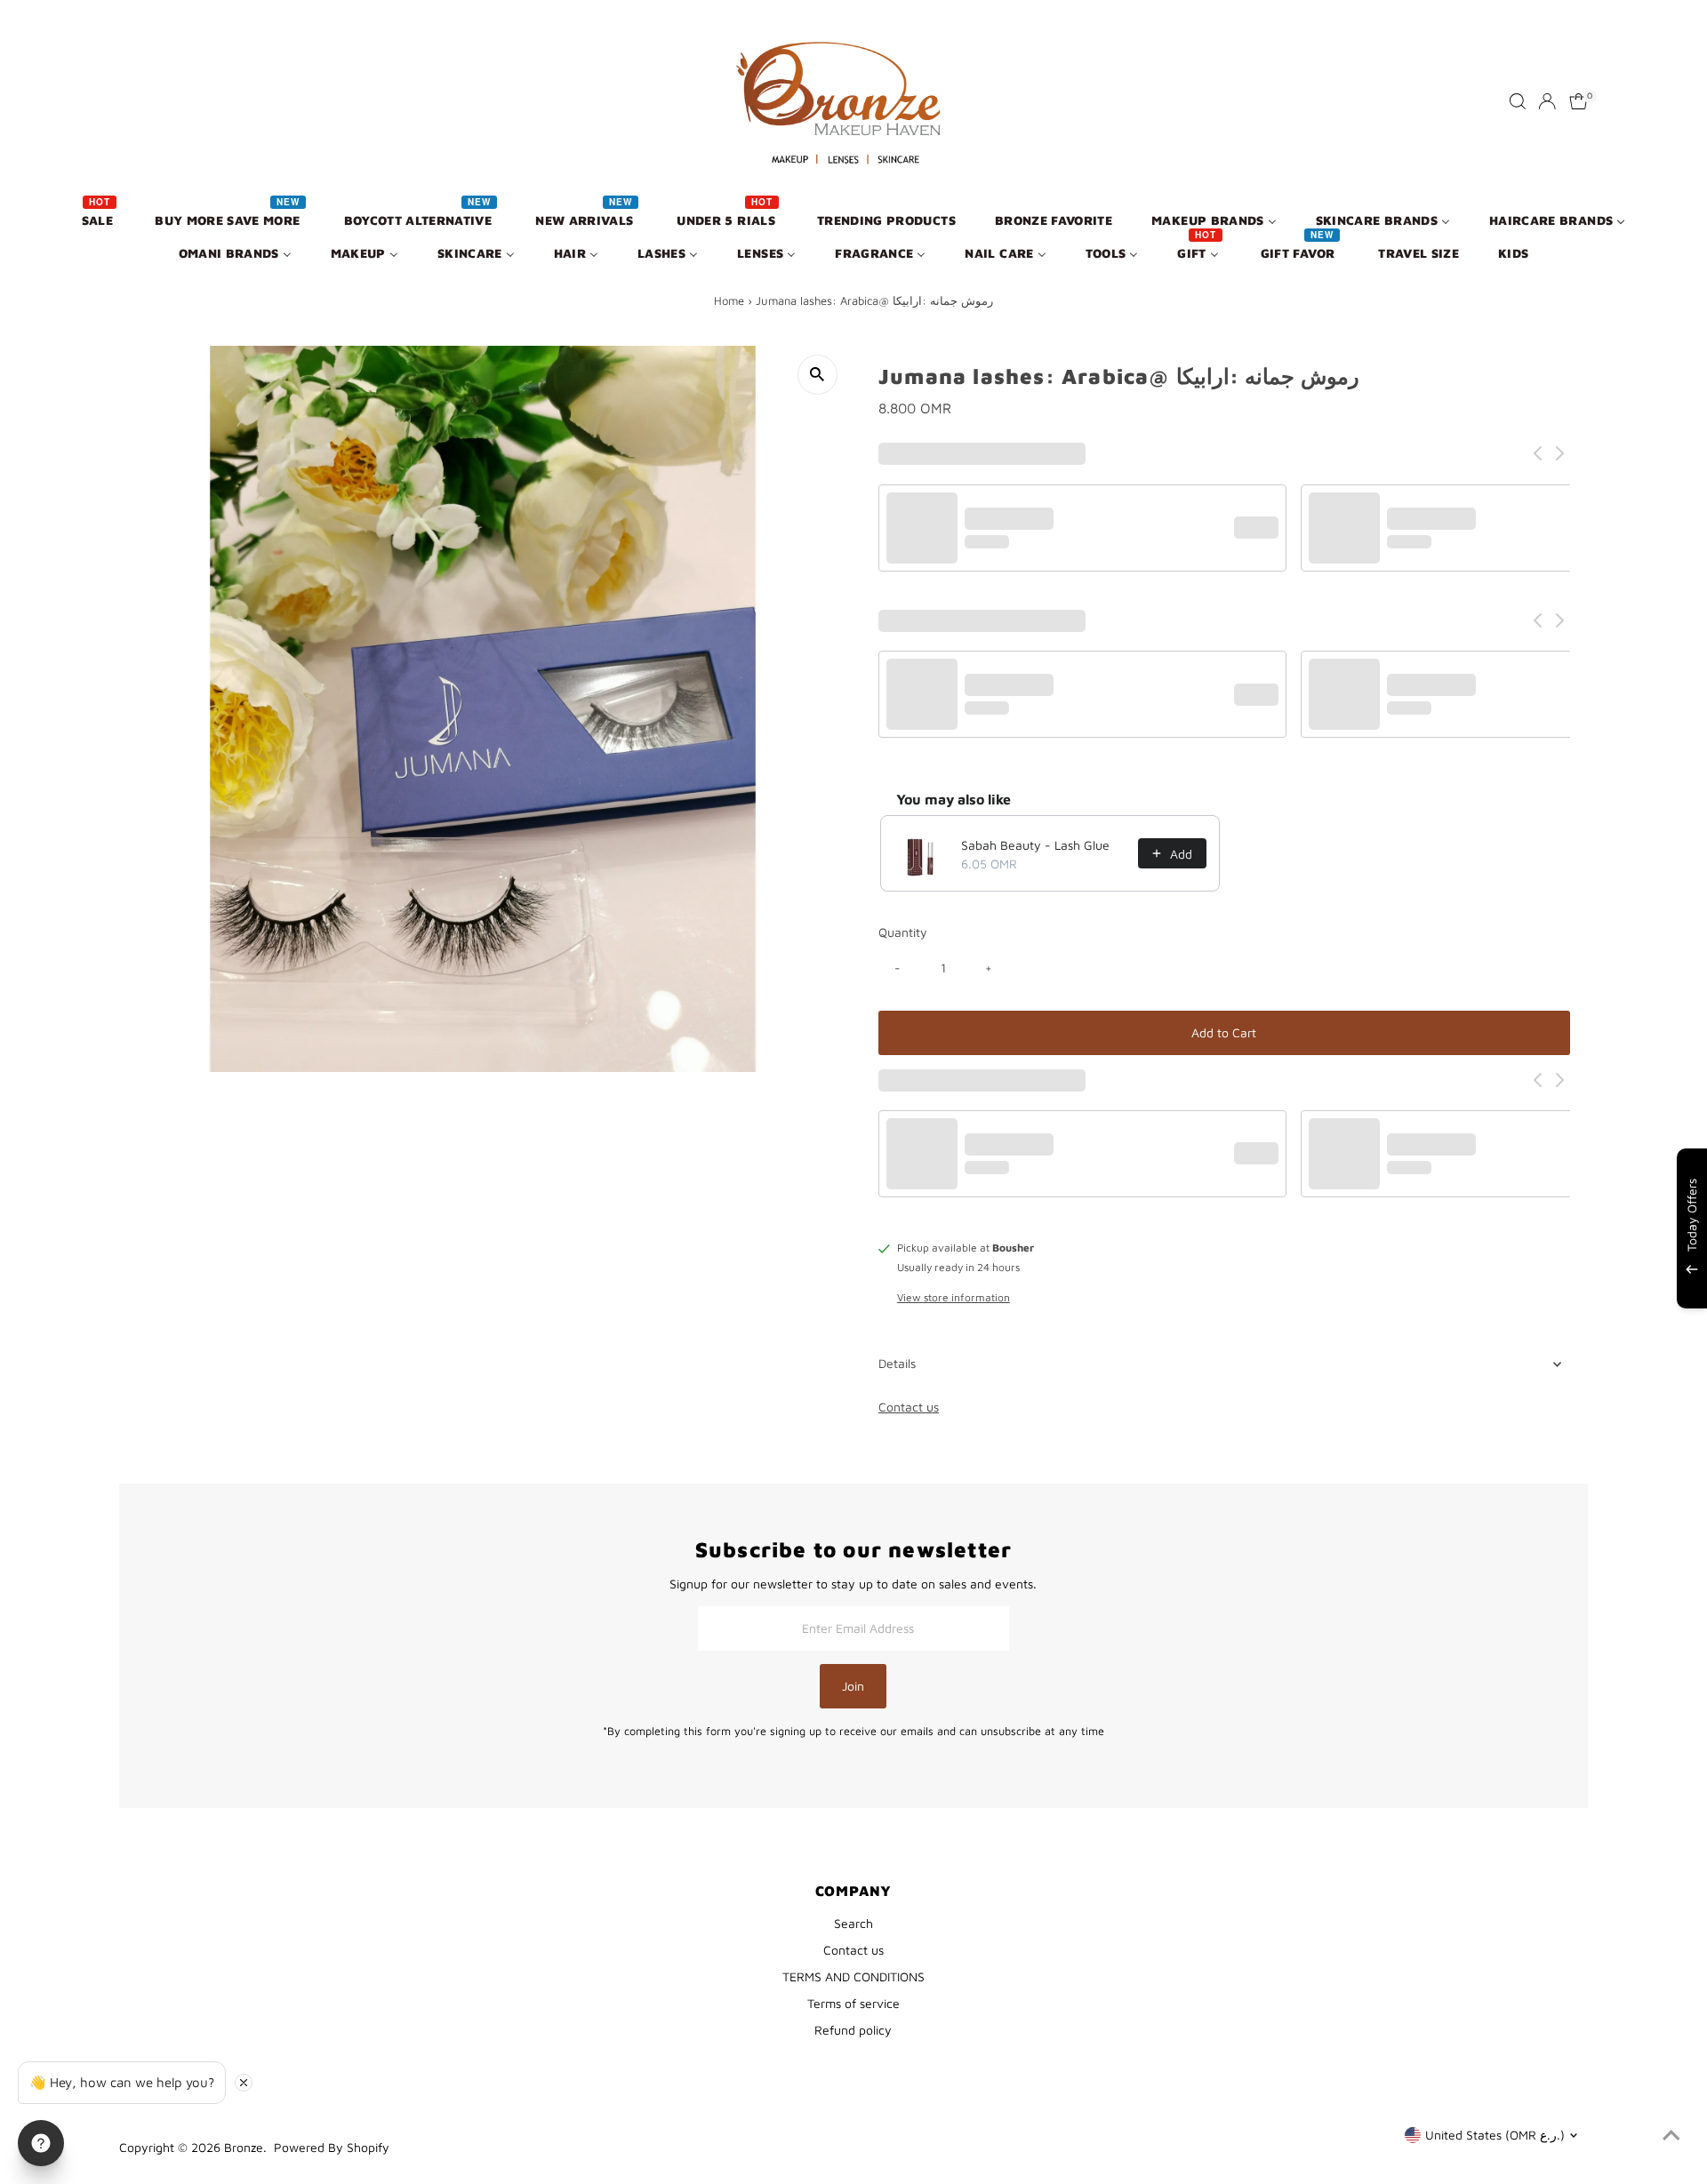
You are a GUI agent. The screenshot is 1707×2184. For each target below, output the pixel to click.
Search (853, 1923)
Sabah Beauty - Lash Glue (1035, 845)
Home (729, 300)
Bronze (244, 2147)
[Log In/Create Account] (1547, 101)
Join (853, 1686)
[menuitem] (99, 219)
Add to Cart (1224, 1032)
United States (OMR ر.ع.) (1495, 2135)
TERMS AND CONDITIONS (853, 1976)
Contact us (909, 1407)
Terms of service (853, 2003)
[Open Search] (1518, 101)
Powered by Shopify (332, 2147)
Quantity (903, 932)
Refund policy (853, 2030)
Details (897, 1363)
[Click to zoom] (817, 375)
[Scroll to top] (1671, 2135)
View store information (954, 1298)
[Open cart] (1579, 101)
